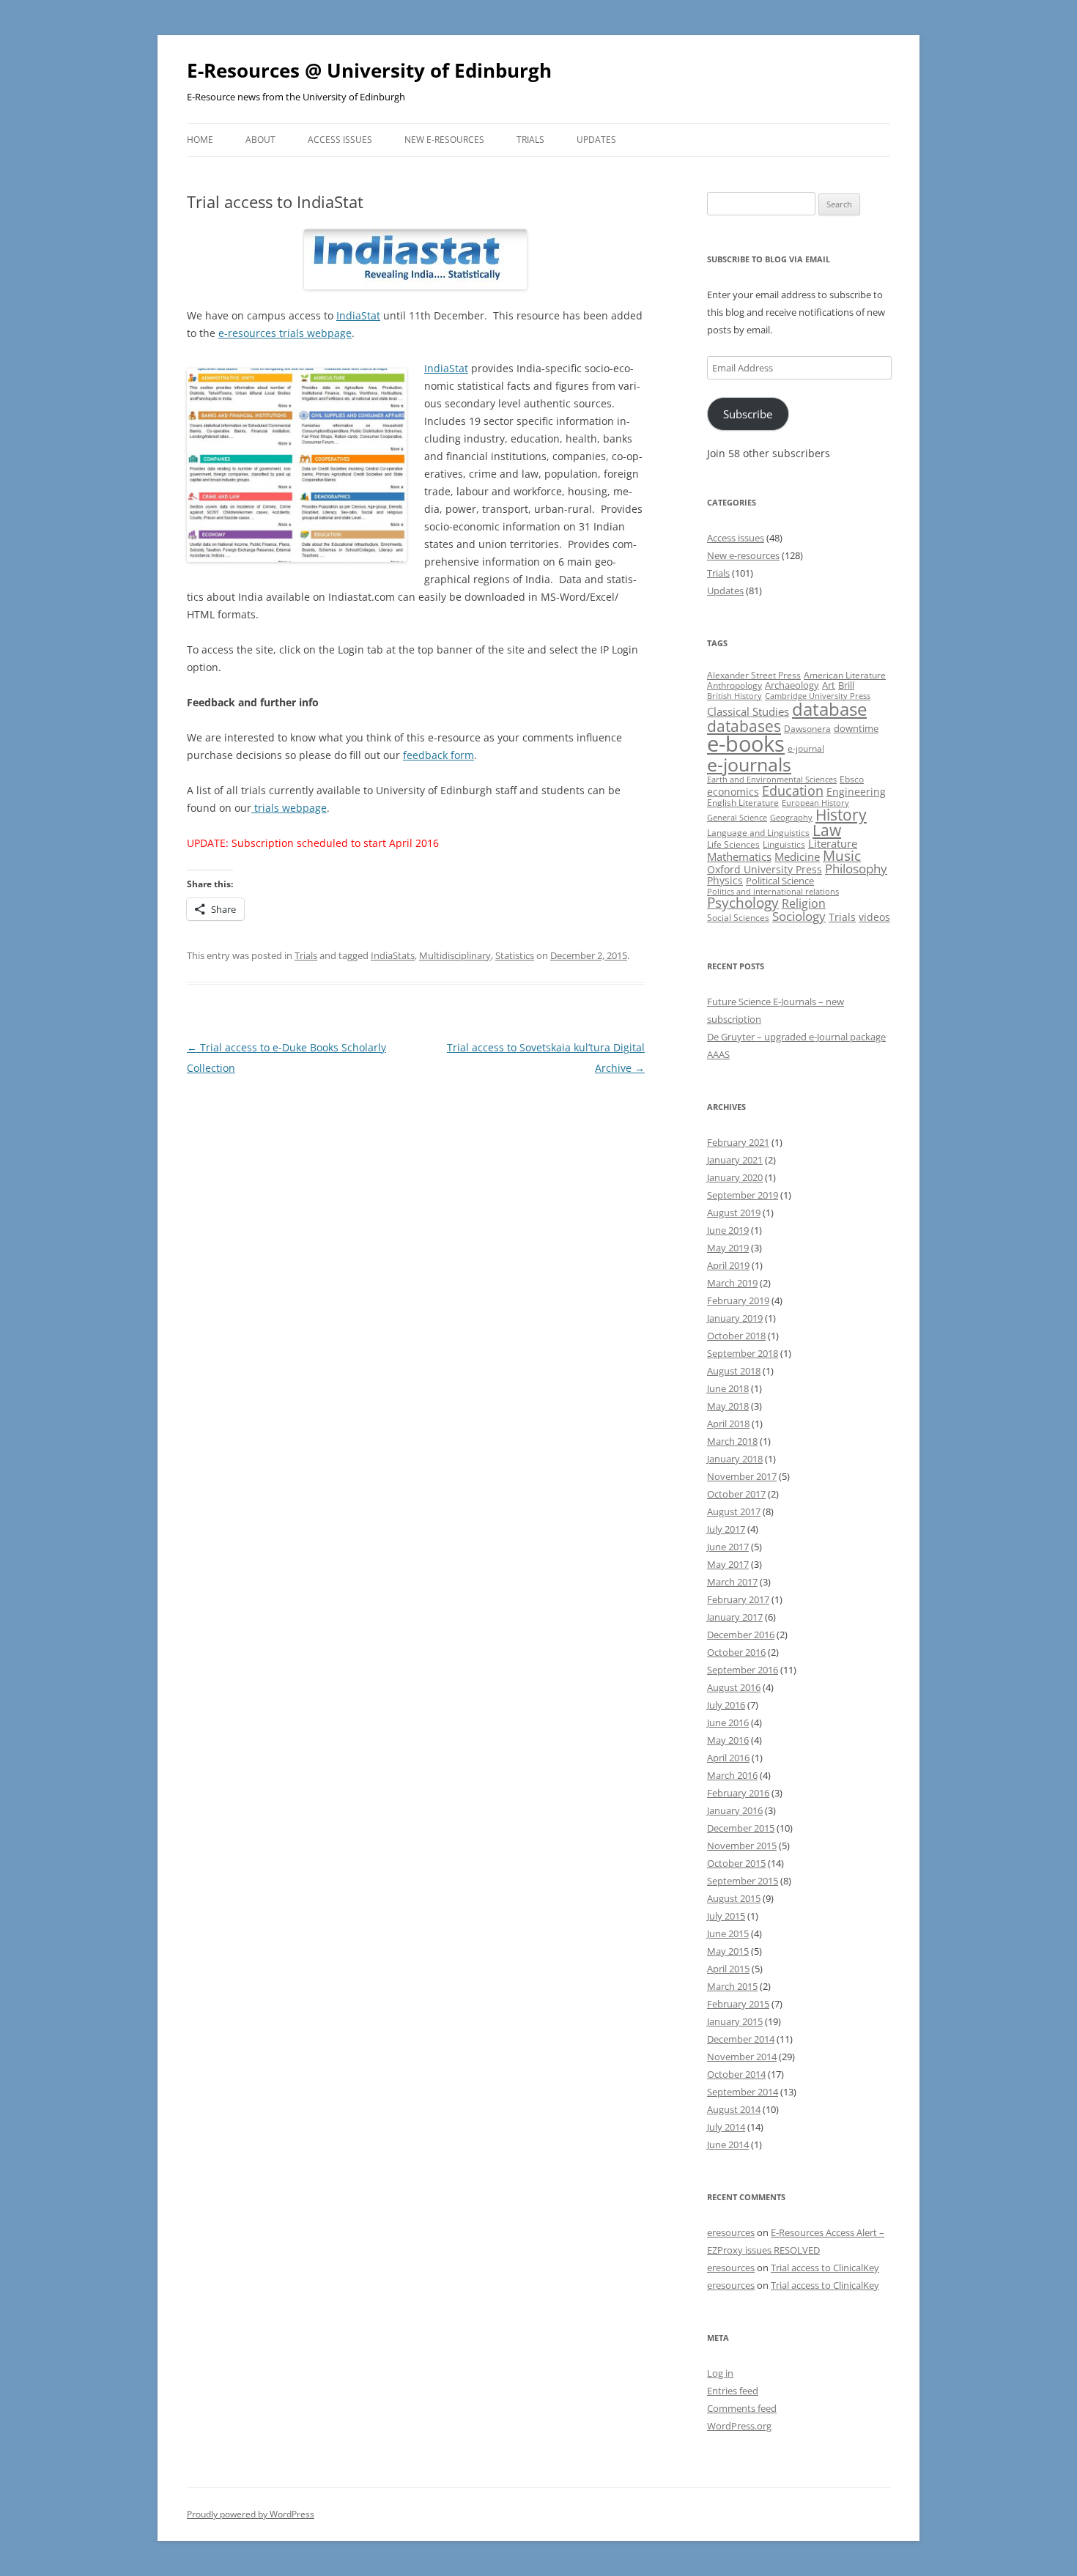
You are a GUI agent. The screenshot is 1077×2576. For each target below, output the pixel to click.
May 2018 (728, 1406)
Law (827, 830)
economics (733, 792)
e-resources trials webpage (285, 333)
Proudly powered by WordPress (251, 2514)
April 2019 (728, 1265)
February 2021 (738, 1142)
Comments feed (742, 2408)
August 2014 (734, 2109)
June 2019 (728, 1230)
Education (793, 791)
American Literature (845, 675)
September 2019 (743, 1195)
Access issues (340, 140)
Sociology (799, 916)
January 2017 (735, 1617)
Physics (725, 880)
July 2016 (726, 1705)
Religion (804, 903)
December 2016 (741, 1635)
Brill (846, 685)
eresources (731, 2232)
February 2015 (738, 2004)
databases (744, 726)
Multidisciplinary (455, 955)
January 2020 (735, 1177)
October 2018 (736, 1336)
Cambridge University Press (818, 696)
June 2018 (728, 1388)
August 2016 (734, 1687)
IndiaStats (393, 955)
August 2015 (734, 1898)
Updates (596, 140)
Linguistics (784, 844)
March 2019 (732, 1283)
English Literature (743, 803)
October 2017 (736, 1494)
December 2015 (741, 1828)
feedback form (438, 755)
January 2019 (735, 1318)
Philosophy (856, 869)
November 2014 (742, 2057)
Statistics (515, 955)
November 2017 (742, 1476)
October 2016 (736, 1652)
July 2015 (726, 1916)
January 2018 (735, 1459)
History (841, 815)
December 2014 (741, 2039)
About (260, 140)
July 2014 (726, 2127)
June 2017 (728, 1547)
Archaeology (792, 685)
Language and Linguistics (758, 833)
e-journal (806, 748)
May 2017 (728, 1564)
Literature (833, 843)
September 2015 (743, 1881)
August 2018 (734, 1371)
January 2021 (735, 1160)
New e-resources (444, 140)
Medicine (797, 856)
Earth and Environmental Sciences (772, 780)
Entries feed (733, 2391)
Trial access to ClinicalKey (825, 2268)
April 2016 (728, 1758)
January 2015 (735, 2021)
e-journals (749, 764)
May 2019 (728, 1248)
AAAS (718, 1054)
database (829, 709)
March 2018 (732, 1441)
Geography (791, 818)
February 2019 (738, 1300)
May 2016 (728, 1740)
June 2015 (728, 1933)
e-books (746, 744)
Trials (530, 140)
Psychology (743, 902)
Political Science (780, 881)
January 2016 (735, 1810)
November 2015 (742, 1846)
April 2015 (728, 1969)
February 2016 (738, 1793)
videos (874, 917)
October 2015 (736, 1863)
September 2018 (743, 1353)
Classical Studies (748, 711)
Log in (720, 2373)
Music (842, 856)
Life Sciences (733, 844)
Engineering (856, 792)
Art (829, 685)
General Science (737, 818)
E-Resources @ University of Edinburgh (369, 70)
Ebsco (852, 779)
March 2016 (732, 1775)
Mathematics (739, 856)
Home (200, 140)
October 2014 (736, 2074)
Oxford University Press (765, 869)
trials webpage (289, 808)
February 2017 (738, 1599)
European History (815, 803)
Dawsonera (807, 729)
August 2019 (734, 1213)
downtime (856, 728)
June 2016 (728, 1722)
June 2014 (728, 2144)
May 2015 (728, 1951)
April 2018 (728, 1424)
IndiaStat (358, 315)
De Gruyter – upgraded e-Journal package (796, 1037)
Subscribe (748, 414)
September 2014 (743, 2092)
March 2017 (732, 1582)
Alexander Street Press (754, 675)
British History (734, 696)
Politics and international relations (773, 892)
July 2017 (726, 1529)
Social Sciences (738, 918)
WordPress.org (739, 2426)
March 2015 (732, 1986)
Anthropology (734, 685)
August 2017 (734, 1511)
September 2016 (743, 1670)
